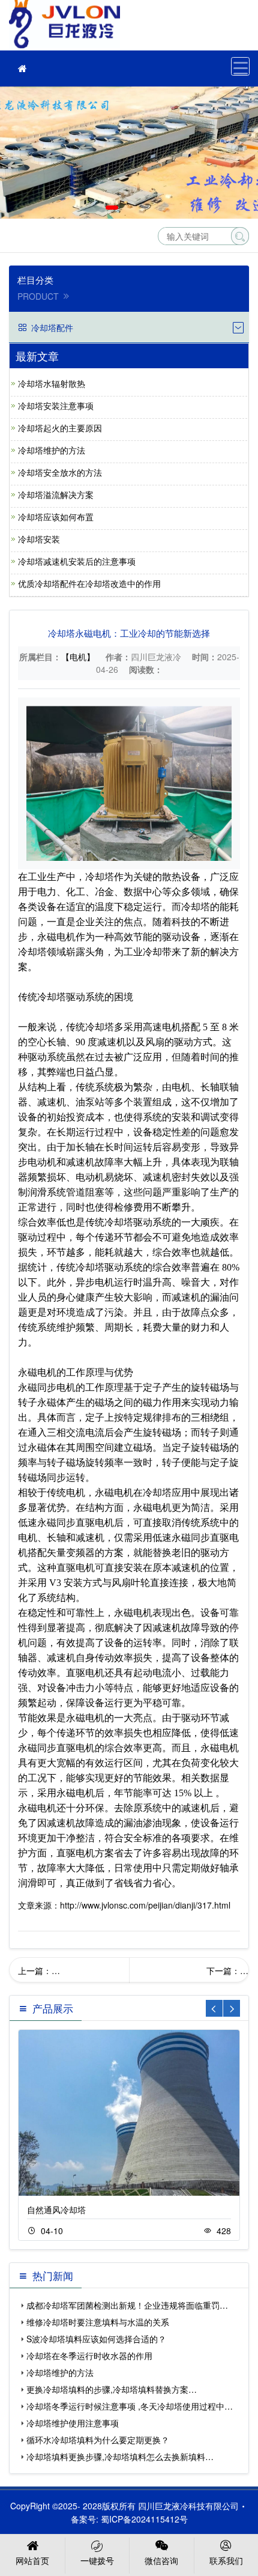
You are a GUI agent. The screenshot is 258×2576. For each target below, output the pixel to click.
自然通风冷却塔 (56, 2210)
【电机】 (78, 657)
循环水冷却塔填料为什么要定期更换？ (98, 2440)
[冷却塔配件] (22, 68)
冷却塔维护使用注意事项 (73, 2423)
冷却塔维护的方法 (52, 450)
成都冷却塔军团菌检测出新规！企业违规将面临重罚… (127, 2305)
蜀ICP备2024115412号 (144, 2519)
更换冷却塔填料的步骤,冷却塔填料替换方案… (112, 2389)
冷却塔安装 (39, 539)
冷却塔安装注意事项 (56, 406)
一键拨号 (97, 2560)
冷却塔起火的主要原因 (60, 428)
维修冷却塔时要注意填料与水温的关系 (98, 2322)
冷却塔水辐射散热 (52, 383)
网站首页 (32, 2560)
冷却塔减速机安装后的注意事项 (77, 561)
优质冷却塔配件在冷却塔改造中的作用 (89, 583)
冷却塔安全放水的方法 (60, 472)
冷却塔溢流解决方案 (56, 494)
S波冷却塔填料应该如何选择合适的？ (96, 2339)
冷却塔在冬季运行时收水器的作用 (89, 2356)
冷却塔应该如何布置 (56, 517)
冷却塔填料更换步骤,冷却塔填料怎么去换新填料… (120, 2456)
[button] (112, 208)
